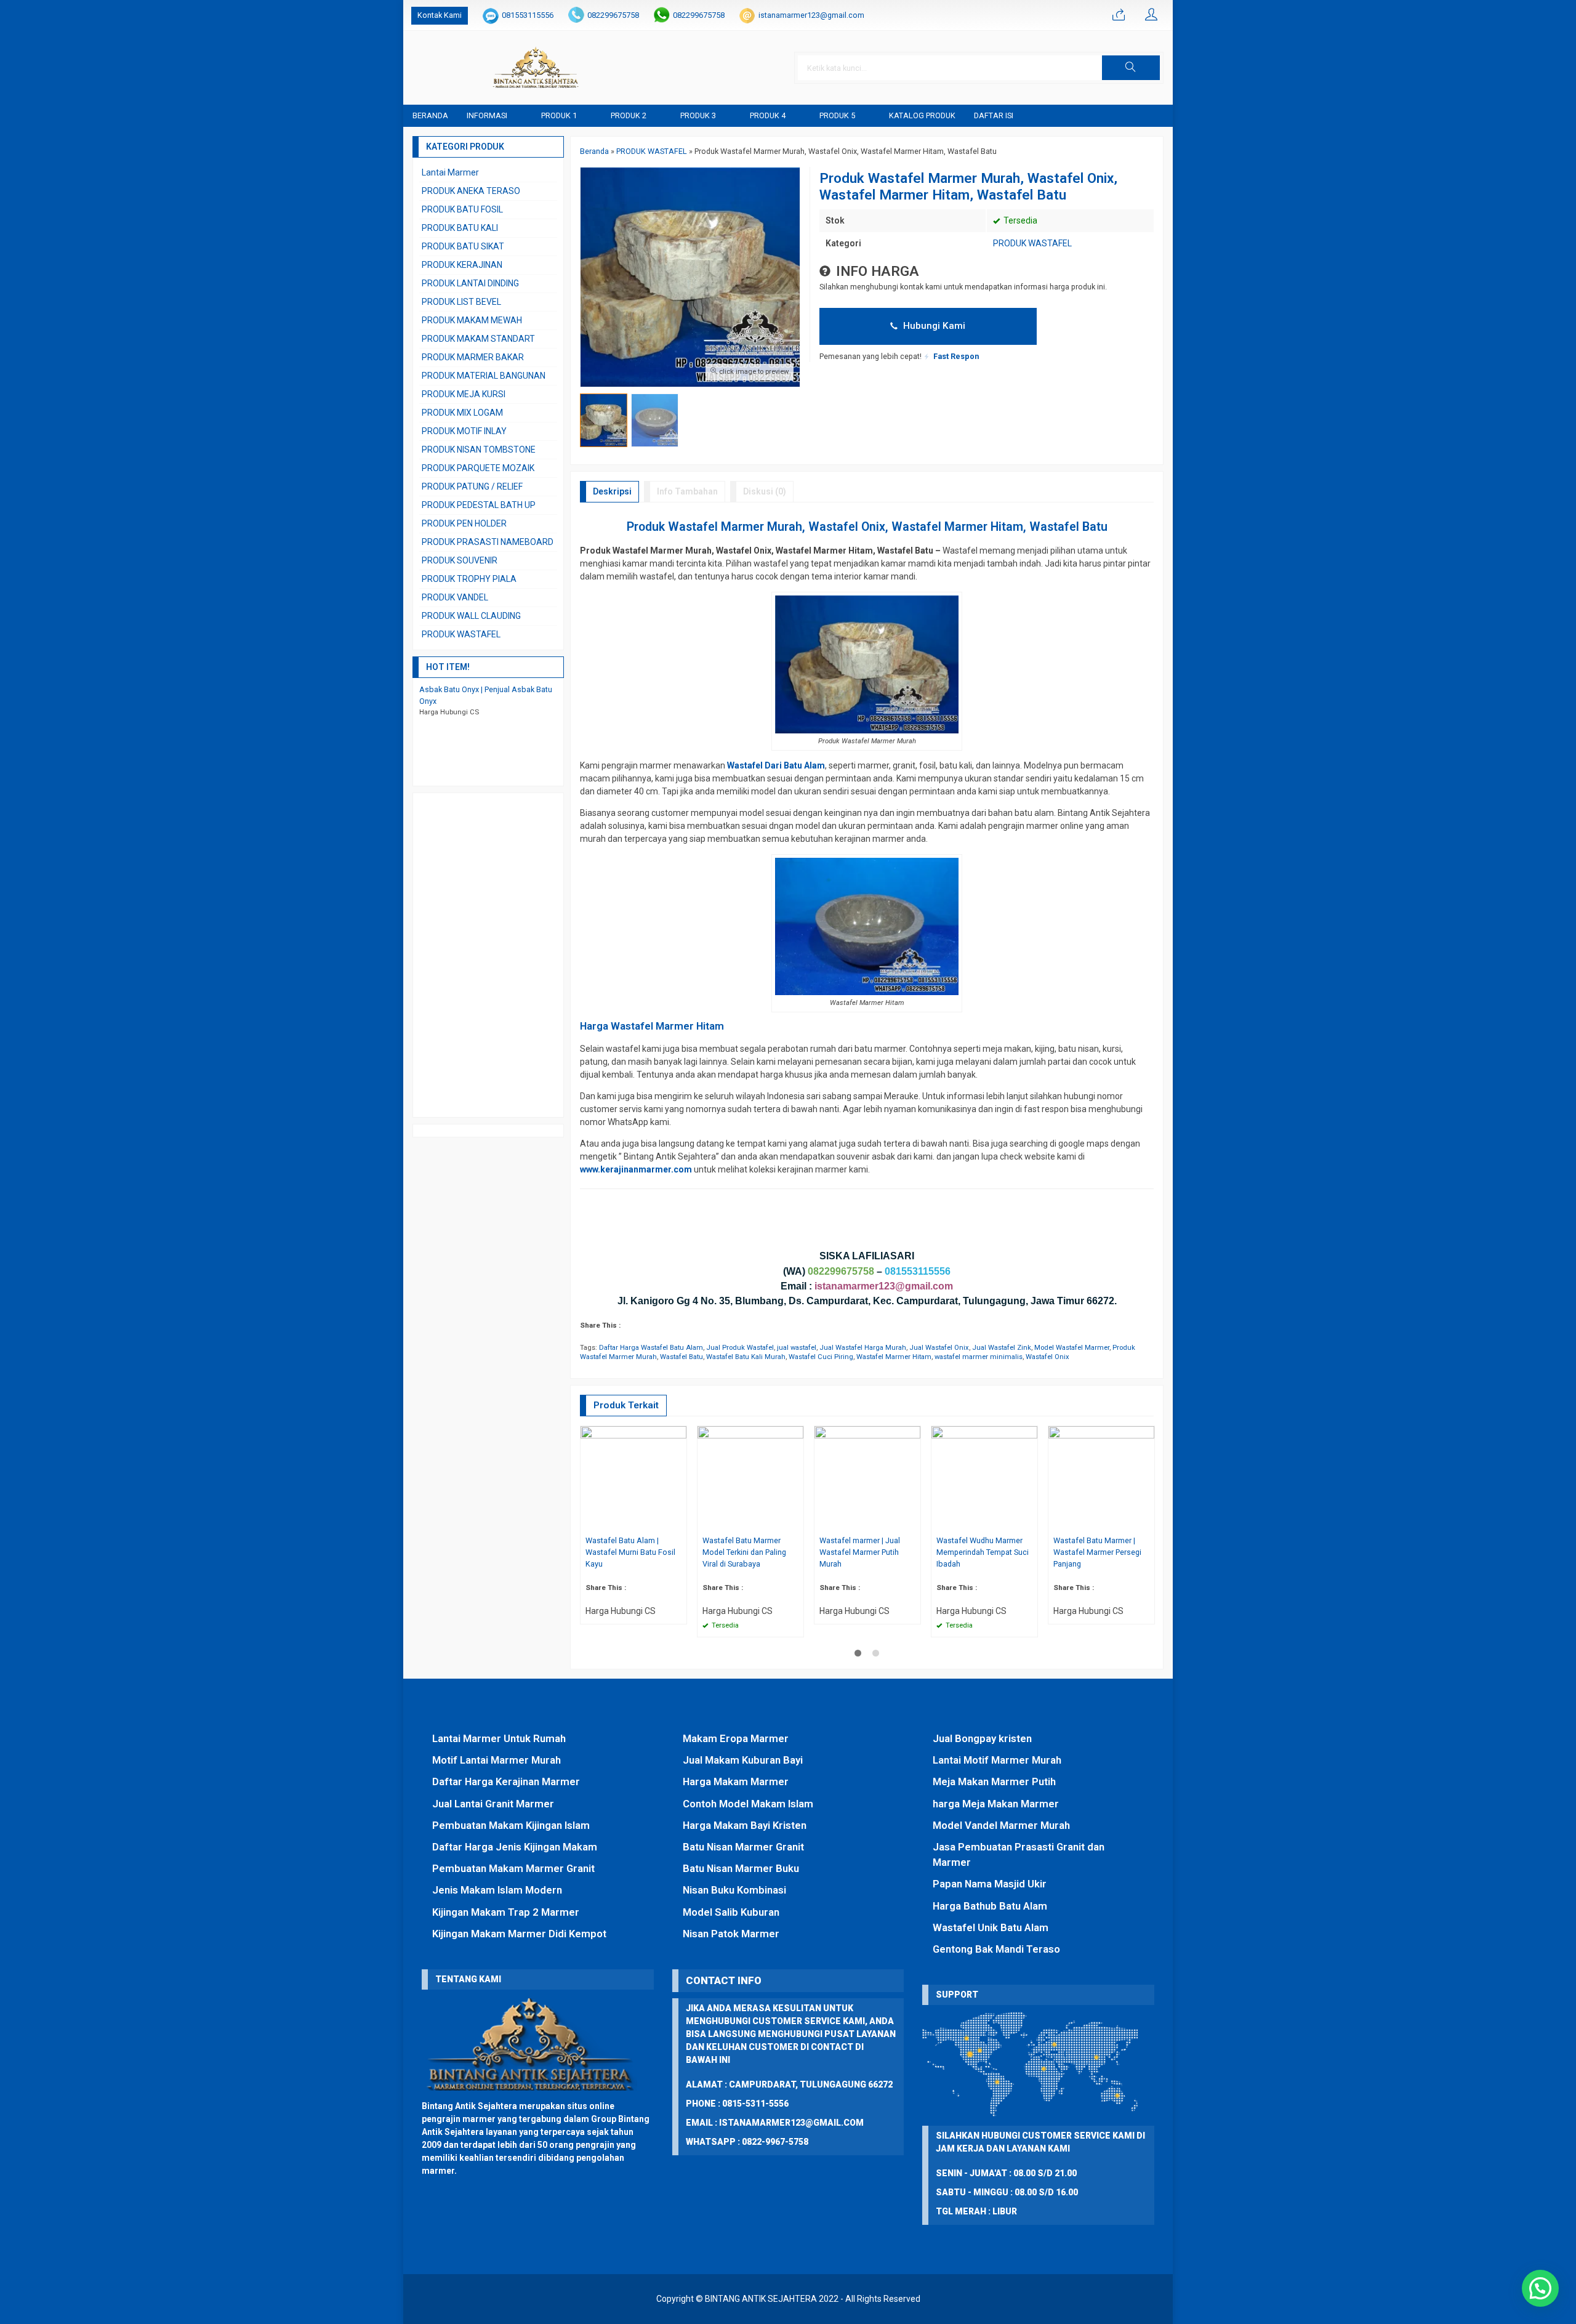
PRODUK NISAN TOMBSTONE (479, 450)
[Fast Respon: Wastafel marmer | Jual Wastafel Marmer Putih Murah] (913, 1523)
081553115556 (528, 15)
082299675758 (613, 15)
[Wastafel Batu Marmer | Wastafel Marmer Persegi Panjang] (1101, 1479)
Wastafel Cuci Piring (821, 1357)
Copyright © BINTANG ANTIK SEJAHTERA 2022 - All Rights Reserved (788, 2299)
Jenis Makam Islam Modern (497, 1890)
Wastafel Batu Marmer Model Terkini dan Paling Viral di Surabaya (744, 1552)
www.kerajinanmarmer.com (636, 1169)
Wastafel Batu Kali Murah (746, 1357)
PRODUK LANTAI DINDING (470, 283)
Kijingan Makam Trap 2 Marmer (506, 1912)
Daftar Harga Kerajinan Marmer (506, 1781)
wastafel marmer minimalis (979, 1357)
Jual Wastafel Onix (939, 1348)
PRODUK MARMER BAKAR (473, 357)
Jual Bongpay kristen (982, 1738)
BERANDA (430, 115)
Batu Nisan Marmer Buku (741, 1868)
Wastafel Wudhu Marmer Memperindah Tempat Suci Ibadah (983, 1552)
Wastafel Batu (681, 1357)
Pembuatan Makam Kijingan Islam (511, 1825)
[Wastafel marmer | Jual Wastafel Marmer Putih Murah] (867, 1479)
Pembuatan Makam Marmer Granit (513, 1868)
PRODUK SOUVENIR (460, 560)
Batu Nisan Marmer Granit (743, 1847)
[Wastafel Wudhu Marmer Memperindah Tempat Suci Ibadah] (984, 1479)
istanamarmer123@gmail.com (811, 15)
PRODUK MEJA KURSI (464, 394)
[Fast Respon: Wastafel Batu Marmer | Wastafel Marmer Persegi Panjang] (1147, 1523)
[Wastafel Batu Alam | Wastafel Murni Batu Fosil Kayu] (633, 1479)
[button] (1131, 68)
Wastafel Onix (1047, 1357)
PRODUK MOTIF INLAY (464, 431)
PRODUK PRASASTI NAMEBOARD (488, 542)
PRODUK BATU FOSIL (462, 209)
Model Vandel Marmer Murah (1001, 1825)
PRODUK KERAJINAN (462, 265)
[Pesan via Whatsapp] (1119, 15)
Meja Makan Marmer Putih (994, 1781)
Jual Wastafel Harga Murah (863, 1348)
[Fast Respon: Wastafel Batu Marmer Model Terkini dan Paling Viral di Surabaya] (796, 1523)
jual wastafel (797, 1348)
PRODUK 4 (768, 115)
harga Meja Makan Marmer (996, 1804)
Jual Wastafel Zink (1002, 1348)
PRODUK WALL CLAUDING (471, 616)
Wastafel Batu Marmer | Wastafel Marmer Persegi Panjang (1097, 1552)
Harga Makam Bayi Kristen (745, 1825)
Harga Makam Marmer (736, 1781)
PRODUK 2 (629, 115)
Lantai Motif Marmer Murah (997, 1760)
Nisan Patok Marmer (731, 1934)
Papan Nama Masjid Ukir (990, 1884)
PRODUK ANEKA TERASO (471, 191)
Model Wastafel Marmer (1072, 1348)
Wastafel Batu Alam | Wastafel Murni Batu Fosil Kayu (630, 1552)
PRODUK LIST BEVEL (461, 302)
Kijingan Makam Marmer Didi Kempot (519, 1934)
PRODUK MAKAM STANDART (478, 339)
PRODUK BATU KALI (460, 228)
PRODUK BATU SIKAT (463, 246)
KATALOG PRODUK (922, 115)
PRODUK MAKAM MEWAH (472, 320)
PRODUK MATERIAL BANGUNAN (484, 376)
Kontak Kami (440, 15)
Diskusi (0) (765, 491)
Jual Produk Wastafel (740, 1348)
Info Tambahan (687, 491)
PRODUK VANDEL (455, 597)
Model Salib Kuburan (731, 1912)
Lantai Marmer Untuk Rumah (499, 1738)
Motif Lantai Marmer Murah (497, 1760)
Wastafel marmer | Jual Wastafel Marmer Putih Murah (860, 1552)
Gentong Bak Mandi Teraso (996, 1949)
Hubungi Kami (933, 326)
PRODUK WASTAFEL (1032, 243)
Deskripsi (612, 491)
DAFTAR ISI (994, 115)
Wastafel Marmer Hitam (894, 1357)
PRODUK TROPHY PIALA (469, 579)
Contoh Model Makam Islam (748, 1804)
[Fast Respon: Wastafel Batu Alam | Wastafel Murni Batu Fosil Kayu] (679, 1523)
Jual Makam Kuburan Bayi (743, 1760)
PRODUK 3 (698, 115)
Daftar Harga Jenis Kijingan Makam (515, 1847)
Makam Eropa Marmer (736, 1738)
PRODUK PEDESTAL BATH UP (479, 505)
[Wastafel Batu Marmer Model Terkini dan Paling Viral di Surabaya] (750, 1479)
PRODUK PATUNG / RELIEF (472, 486)
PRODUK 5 (837, 115)
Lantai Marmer (450, 172)
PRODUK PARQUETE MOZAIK (478, 468)
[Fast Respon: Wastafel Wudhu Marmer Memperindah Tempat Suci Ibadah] (1030, 1523)
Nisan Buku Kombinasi (734, 1890)
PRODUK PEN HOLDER (464, 523)
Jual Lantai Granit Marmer (493, 1804)
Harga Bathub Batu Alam (990, 1906)
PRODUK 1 (559, 115)
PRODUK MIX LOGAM (462, 413)
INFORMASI (487, 115)
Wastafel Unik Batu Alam (991, 1927)
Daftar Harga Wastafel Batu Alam (651, 1348)
